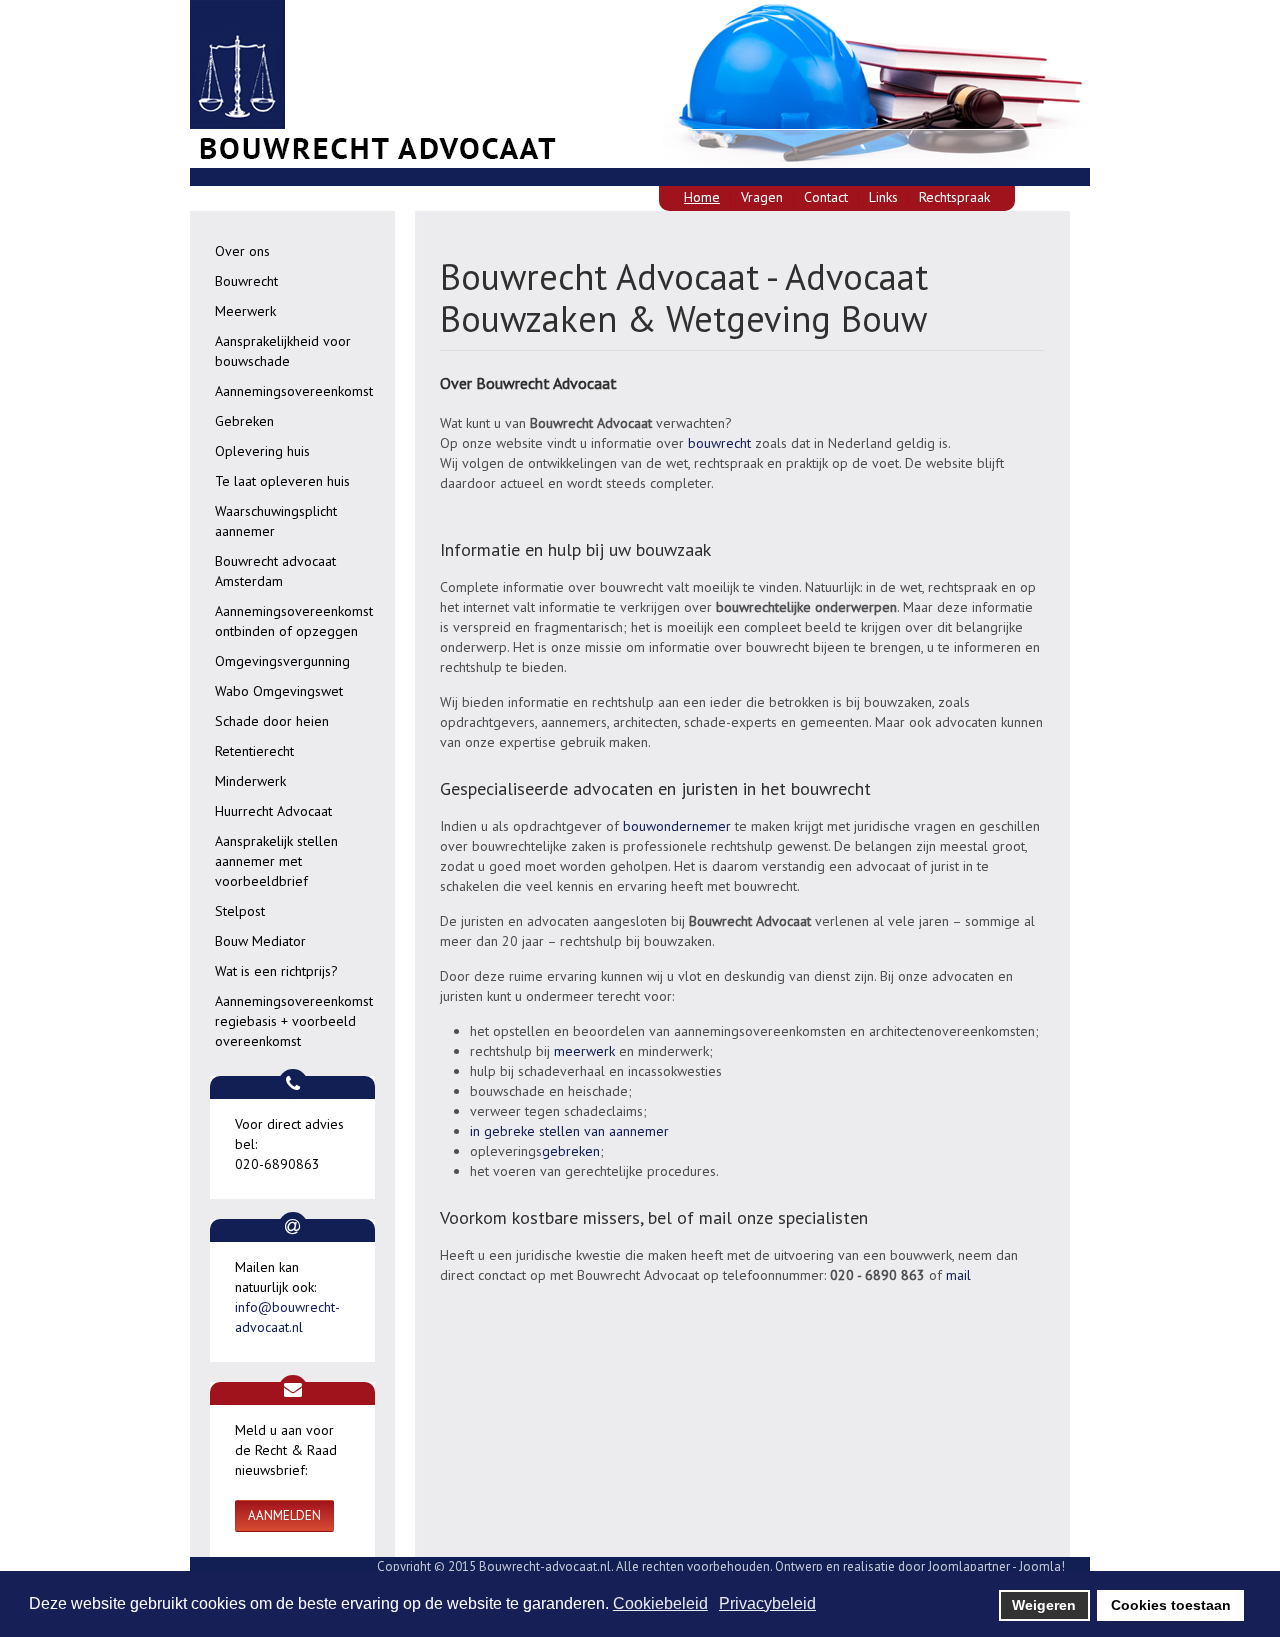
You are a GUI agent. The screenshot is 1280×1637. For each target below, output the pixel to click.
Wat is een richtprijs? (276, 971)
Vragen (762, 197)
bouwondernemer (679, 826)
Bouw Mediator (260, 941)
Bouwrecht (246, 281)
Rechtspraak (954, 197)
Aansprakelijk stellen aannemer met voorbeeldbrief (276, 861)
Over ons (242, 251)
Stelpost (240, 911)
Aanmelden (284, 1515)
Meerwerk (245, 311)
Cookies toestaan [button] (1171, 1605)
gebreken (571, 1151)
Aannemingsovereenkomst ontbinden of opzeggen (294, 621)
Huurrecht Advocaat (273, 811)
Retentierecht (254, 751)
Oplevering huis (262, 451)
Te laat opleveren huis (282, 481)
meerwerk (584, 1051)
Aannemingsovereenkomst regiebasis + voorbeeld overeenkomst (294, 1021)
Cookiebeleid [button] (660, 1603)
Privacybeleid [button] (767, 1603)
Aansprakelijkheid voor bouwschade (283, 351)
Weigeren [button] (1044, 1605)
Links (883, 197)
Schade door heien (272, 721)
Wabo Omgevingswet (279, 691)
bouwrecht (717, 443)
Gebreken (244, 421)
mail (958, 1275)
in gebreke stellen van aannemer (569, 1131)
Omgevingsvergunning (282, 661)
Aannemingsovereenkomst (294, 391)
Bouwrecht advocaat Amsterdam (275, 571)
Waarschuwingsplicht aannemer (276, 521)
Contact (826, 197)
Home (702, 197)
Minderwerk (250, 781)
